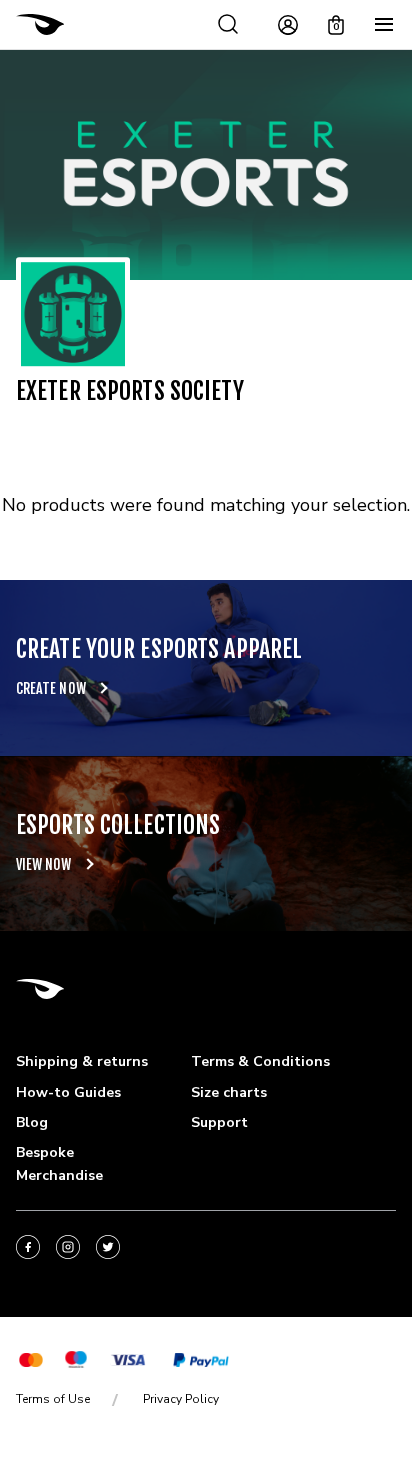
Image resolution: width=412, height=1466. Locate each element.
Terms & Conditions (260, 1061)
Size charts (229, 1092)
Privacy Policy (181, 1399)
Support (219, 1122)
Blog (32, 1122)
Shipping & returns (82, 1061)
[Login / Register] (288, 25)
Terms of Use (53, 1399)
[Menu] (384, 25)
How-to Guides (68, 1092)
